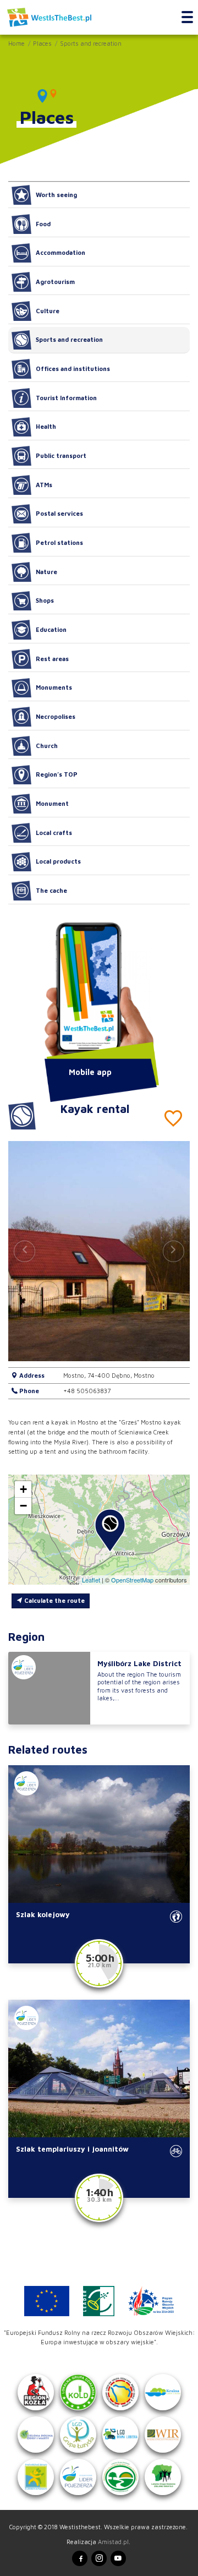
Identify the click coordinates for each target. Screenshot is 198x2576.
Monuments (54, 687)
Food (43, 224)
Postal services (59, 513)
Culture (48, 311)
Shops (45, 600)
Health (46, 426)
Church (47, 746)
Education (51, 629)
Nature (46, 572)
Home (16, 43)
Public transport (61, 455)
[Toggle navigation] (187, 18)
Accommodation (61, 252)
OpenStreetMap (132, 1580)
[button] (174, 1251)
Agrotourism (55, 282)
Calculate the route (54, 1600)
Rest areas (52, 659)
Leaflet (91, 1580)
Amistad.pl (113, 2542)
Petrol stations (59, 542)
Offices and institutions (73, 369)
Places (42, 43)
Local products (58, 861)
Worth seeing (56, 195)
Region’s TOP (57, 774)
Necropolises (56, 716)
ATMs (44, 485)
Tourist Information (66, 398)
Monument (52, 803)
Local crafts (54, 833)
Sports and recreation (91, 43)
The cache (51, 890)
